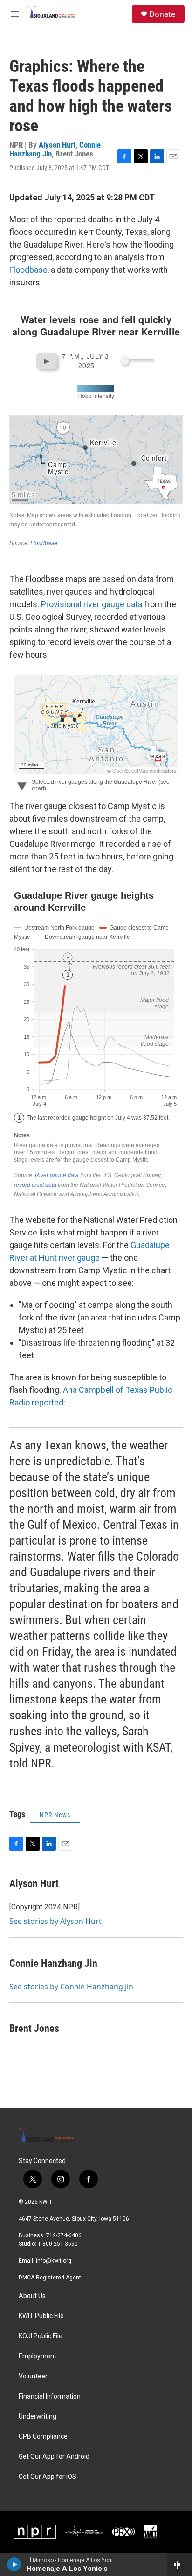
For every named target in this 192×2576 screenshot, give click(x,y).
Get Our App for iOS (48, 2477)
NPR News (55, 1815)
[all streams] (180, 2564)
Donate (162, 14)
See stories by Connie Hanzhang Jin (71, 1987)
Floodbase (28, 270)
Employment (38, 2356)
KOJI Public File (41, 2336)
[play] (14, 2564)
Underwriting (38, 2416)
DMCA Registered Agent (50, 2278)
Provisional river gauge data (92, 604)
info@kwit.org (54, 2261)
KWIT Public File (41, 2316)
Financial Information (50, 2396)
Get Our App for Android (54, 2457)
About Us (32, 2296)
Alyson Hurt (57, 145)
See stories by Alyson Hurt (55, 1921)
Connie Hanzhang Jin (53, 1963)
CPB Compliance (43, 2437)
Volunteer (33, 2376)
